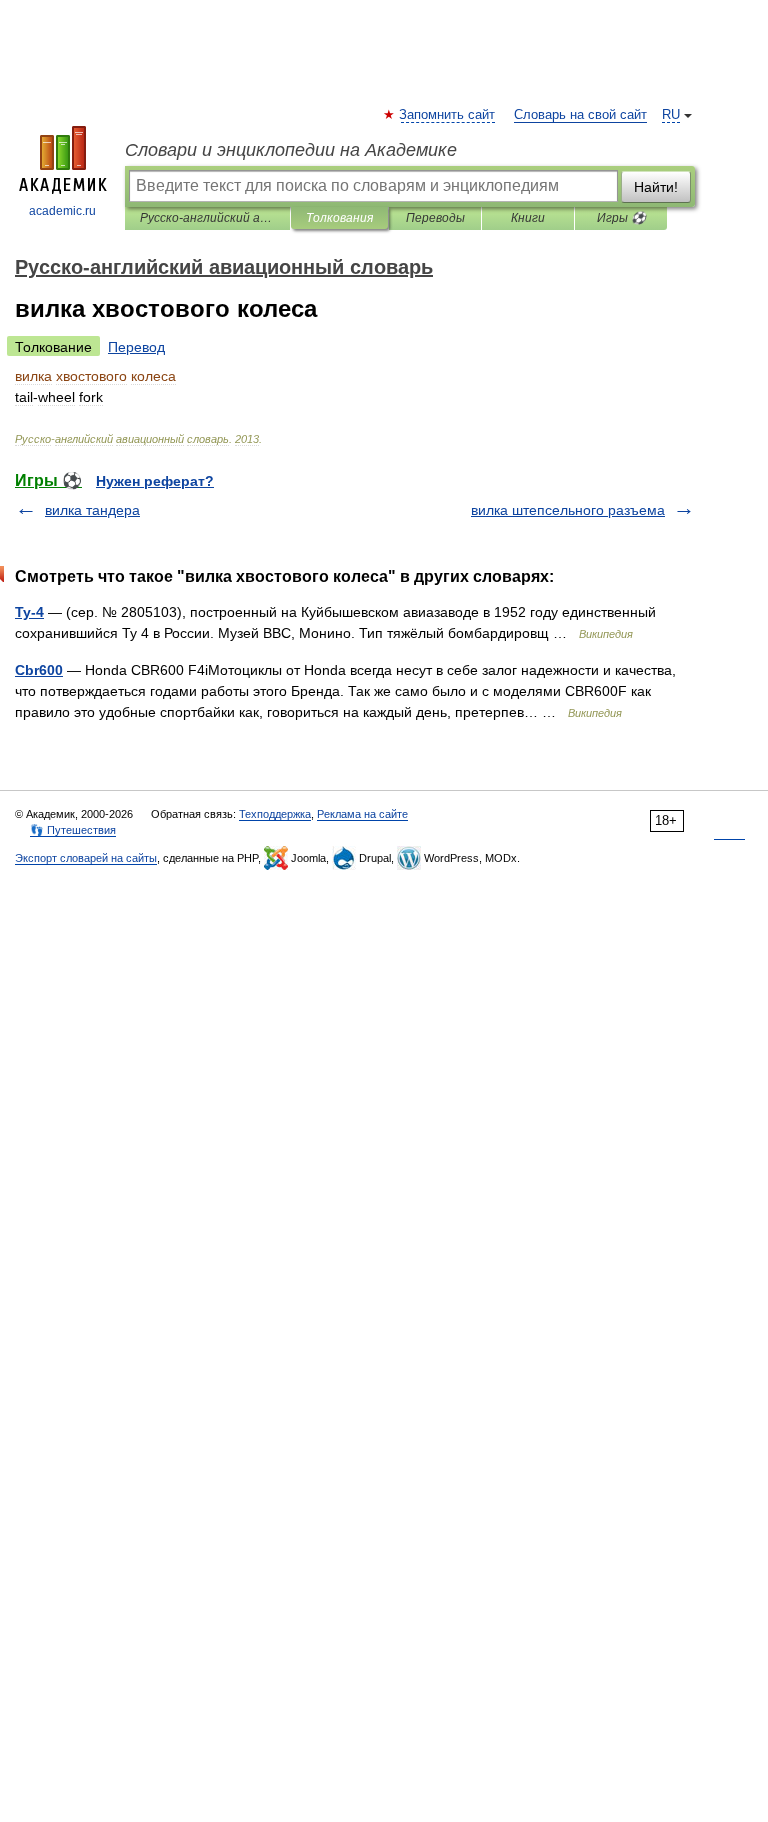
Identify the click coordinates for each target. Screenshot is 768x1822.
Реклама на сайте (362, 814)
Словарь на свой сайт (580, 115)
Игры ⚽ (621, 218)
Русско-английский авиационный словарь (207, 218)
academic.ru (62, 211)
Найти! (656, 187)
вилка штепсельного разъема (568, 510)
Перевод (136, 347)
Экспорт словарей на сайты (86, 858)
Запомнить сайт (448, 115)
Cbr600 (39, 670)
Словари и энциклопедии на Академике (291, 150)
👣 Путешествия (73, 830)
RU (671, 115)
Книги (528, 218)
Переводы (435, 218)
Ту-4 (29, 612)
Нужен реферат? (155, 481)
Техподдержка (275, 814)
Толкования (339, 218)
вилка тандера (92, 510)
